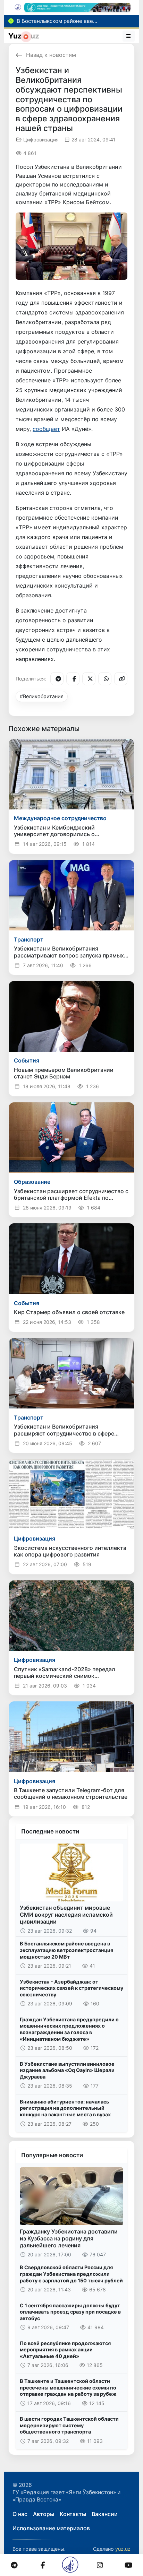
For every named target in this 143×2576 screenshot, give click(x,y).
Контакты (73, 2514)
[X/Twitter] (89, 679)
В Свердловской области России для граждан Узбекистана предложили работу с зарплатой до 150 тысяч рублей (71, 2274)
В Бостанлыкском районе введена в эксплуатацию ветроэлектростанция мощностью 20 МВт (66, 1950)
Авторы (44, 2514)
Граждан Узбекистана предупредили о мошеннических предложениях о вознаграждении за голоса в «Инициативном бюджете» (69, 2029)
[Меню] (129, 36)
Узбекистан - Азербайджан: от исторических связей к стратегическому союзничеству (71, 1988)
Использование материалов (51, 2528)
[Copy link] (121, 679)
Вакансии (105, 2514)
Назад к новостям (51, 55)
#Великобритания (42, 696)
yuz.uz (123, 2549)
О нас (20, 2514)
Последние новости (50, 1831)
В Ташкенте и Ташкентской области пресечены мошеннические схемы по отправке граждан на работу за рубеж (68, 2387)
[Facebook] (73, 679)
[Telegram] (57, 679)
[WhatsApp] (105, 679)
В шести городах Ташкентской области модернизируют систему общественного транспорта (69, 2425)
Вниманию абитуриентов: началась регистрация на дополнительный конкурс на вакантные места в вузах (65, 2108)
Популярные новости (52, 2155)
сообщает (46, 429)
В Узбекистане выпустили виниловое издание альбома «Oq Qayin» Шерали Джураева (67, 2070)
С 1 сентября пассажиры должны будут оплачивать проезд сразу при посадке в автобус (70, 2312)
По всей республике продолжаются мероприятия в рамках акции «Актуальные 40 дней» (65, 2350)
